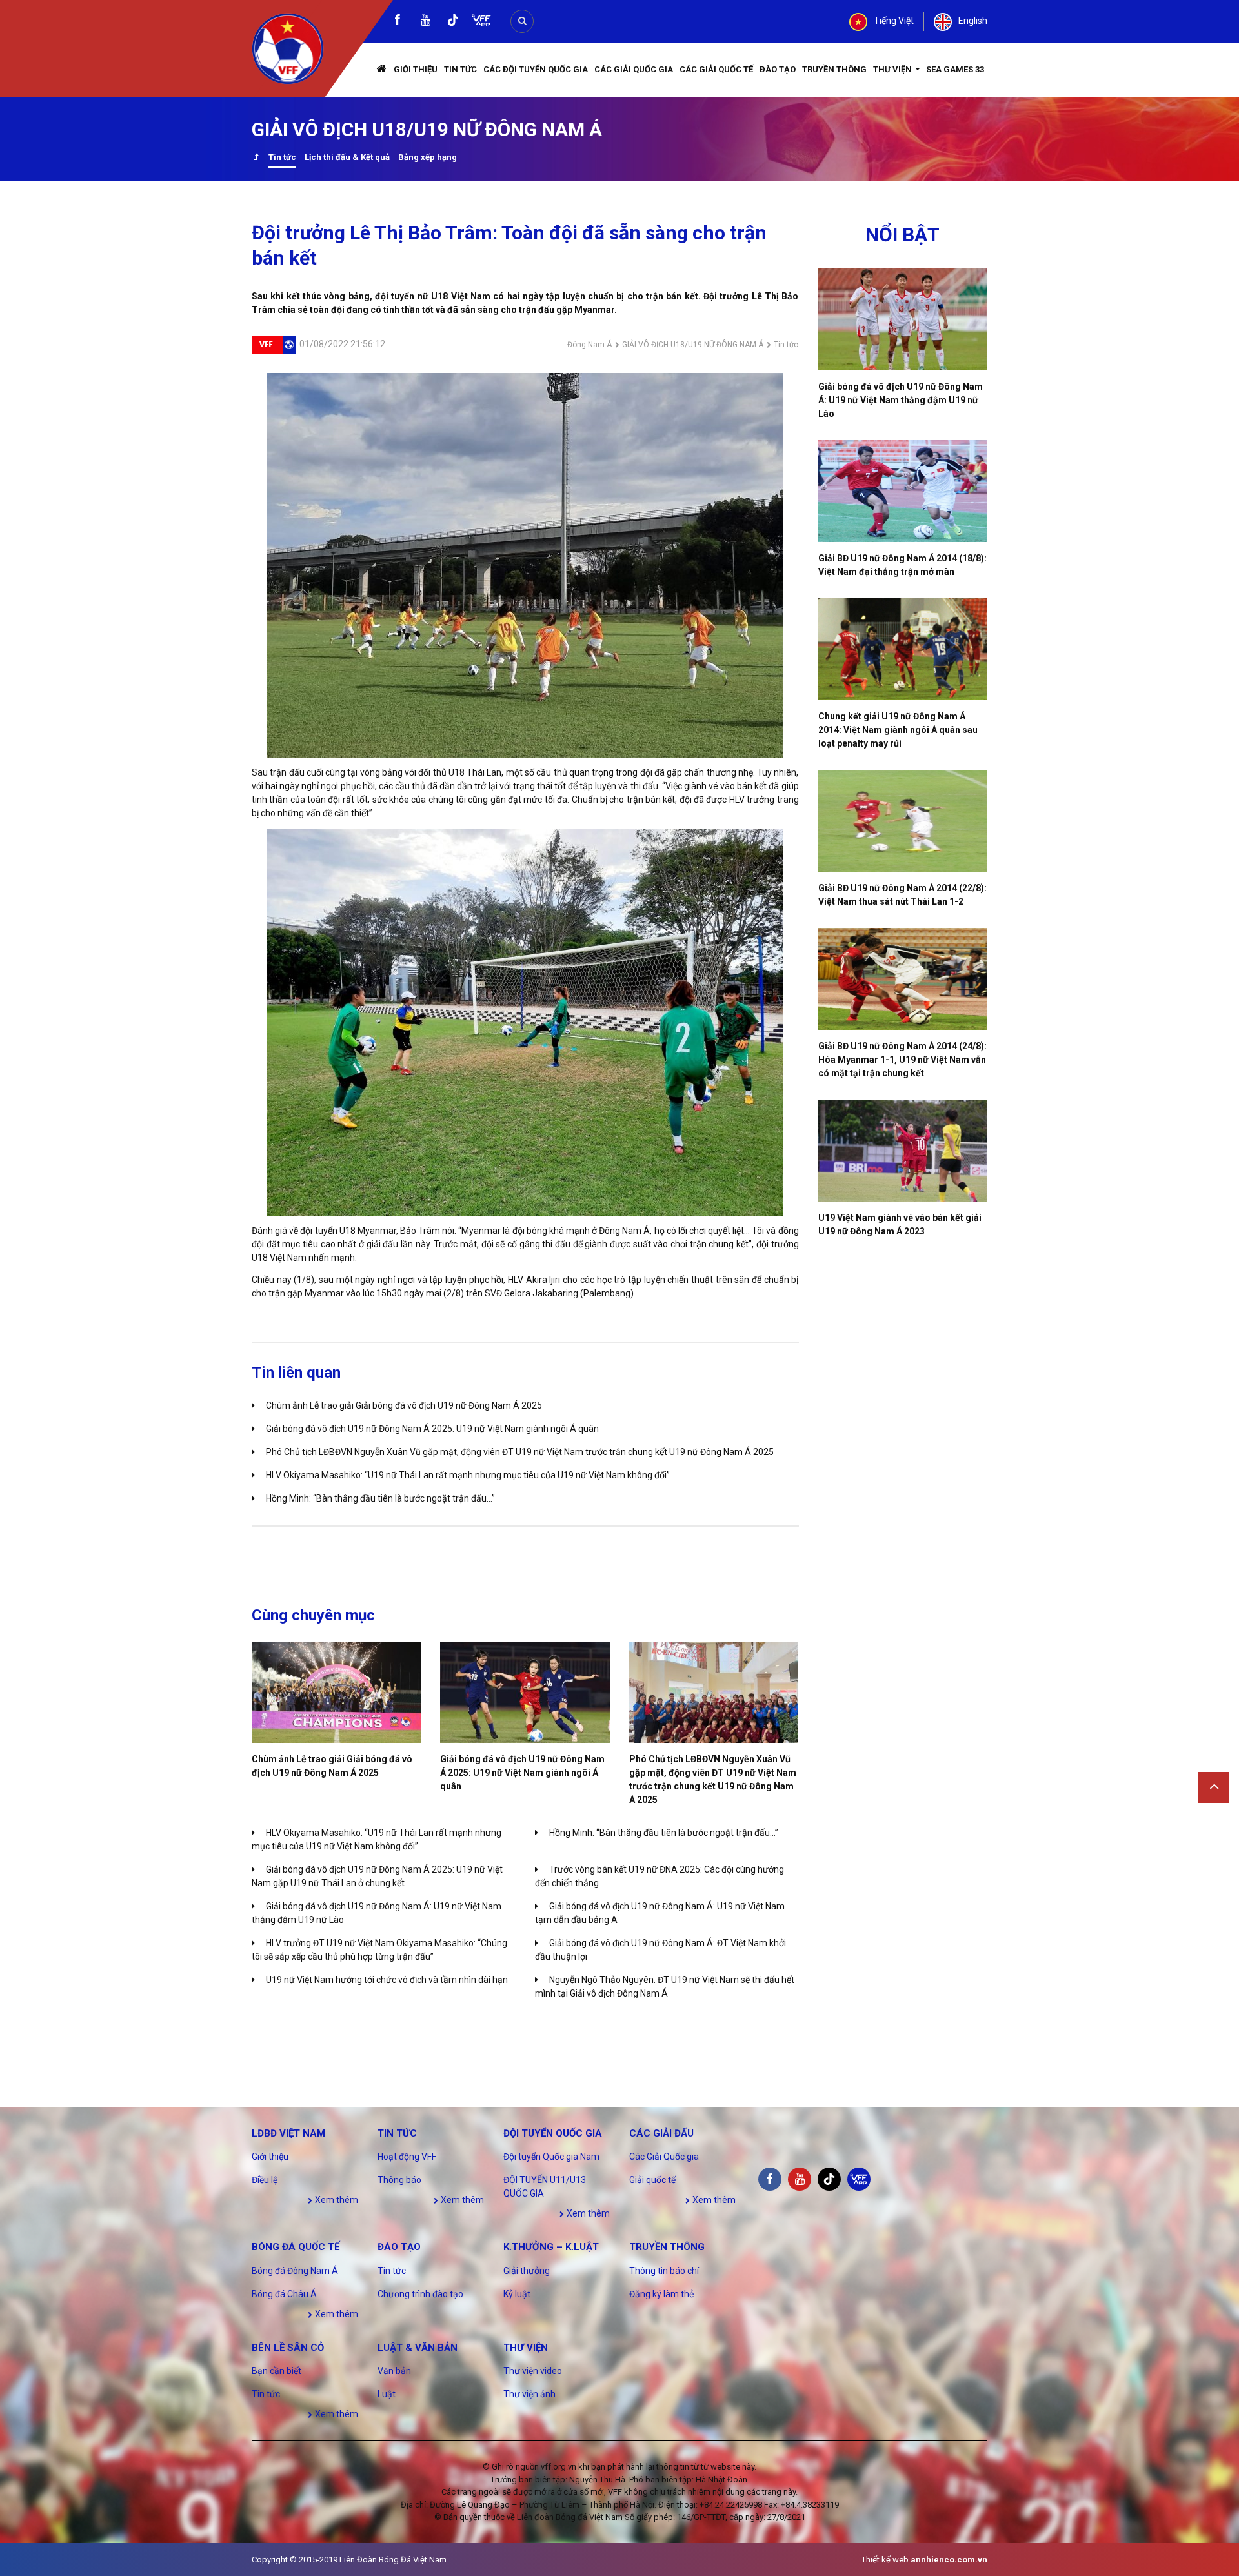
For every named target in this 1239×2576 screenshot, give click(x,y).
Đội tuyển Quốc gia (553, 2133)
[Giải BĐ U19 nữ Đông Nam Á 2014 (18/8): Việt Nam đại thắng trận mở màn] (903, 491)
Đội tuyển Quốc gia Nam (551, 2157)
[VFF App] (481, 22)
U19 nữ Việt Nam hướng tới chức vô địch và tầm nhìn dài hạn (387, 1980)
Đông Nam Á (589, 345)
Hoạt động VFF (407, 2157)
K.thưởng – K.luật (551, 2247)
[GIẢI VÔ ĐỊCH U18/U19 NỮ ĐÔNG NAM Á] (256, 158)
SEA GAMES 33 (955, 69)
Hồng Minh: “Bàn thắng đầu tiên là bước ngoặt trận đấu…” (380, 1498)
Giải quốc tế (652, 2180)
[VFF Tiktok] (453, 22)
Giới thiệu (416, 69)
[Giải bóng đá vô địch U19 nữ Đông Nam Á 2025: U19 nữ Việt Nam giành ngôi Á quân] (525, 1692)
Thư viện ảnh (529, 2394)
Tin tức (460, 69)
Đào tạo (778, 69)
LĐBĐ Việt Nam (288, 2133)
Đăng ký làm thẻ (661, 2294)
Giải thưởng (527, 2271)
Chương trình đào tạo (420, 2294)
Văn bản (394, 2371)
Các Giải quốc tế (716, 69)
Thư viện (893, 69)
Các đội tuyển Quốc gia (536, 69)
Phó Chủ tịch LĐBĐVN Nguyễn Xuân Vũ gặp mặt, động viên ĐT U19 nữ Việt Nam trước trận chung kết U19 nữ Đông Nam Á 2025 (520, 1452)
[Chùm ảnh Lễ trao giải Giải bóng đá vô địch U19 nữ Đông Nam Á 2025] (336, 1692)
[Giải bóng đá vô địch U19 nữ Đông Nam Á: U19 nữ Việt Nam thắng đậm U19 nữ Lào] (903, 319)
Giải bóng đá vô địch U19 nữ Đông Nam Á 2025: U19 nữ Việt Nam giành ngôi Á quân (432, 1429)
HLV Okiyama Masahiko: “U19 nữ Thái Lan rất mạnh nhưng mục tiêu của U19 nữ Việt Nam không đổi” (468, 1475)
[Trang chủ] (382, 70)
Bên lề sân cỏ (288, 2348)
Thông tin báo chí (664, 2271)
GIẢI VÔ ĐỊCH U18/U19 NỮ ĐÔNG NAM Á (693, 345)
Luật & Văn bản (418, 2348)
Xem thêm (336, 2200)
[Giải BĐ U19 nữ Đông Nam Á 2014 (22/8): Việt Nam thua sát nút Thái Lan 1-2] (903, 821)
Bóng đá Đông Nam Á (295, 2271)
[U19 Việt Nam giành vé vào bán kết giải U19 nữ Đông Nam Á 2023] (903, 1151)
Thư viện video (533, 2371)
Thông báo (399, 2180)
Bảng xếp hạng (428, 157)
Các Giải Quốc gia (634, 69)
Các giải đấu (661, 2133)
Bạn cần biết (277, 2371)
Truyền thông (834, 69)
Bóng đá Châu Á (284, 2294)
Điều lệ (265, 2180)
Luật (387, 2394)
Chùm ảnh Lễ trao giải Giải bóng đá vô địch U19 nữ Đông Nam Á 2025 (404, 1405)
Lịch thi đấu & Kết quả (347, 157)
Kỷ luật (517, 2294)
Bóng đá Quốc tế (296, 2247)
